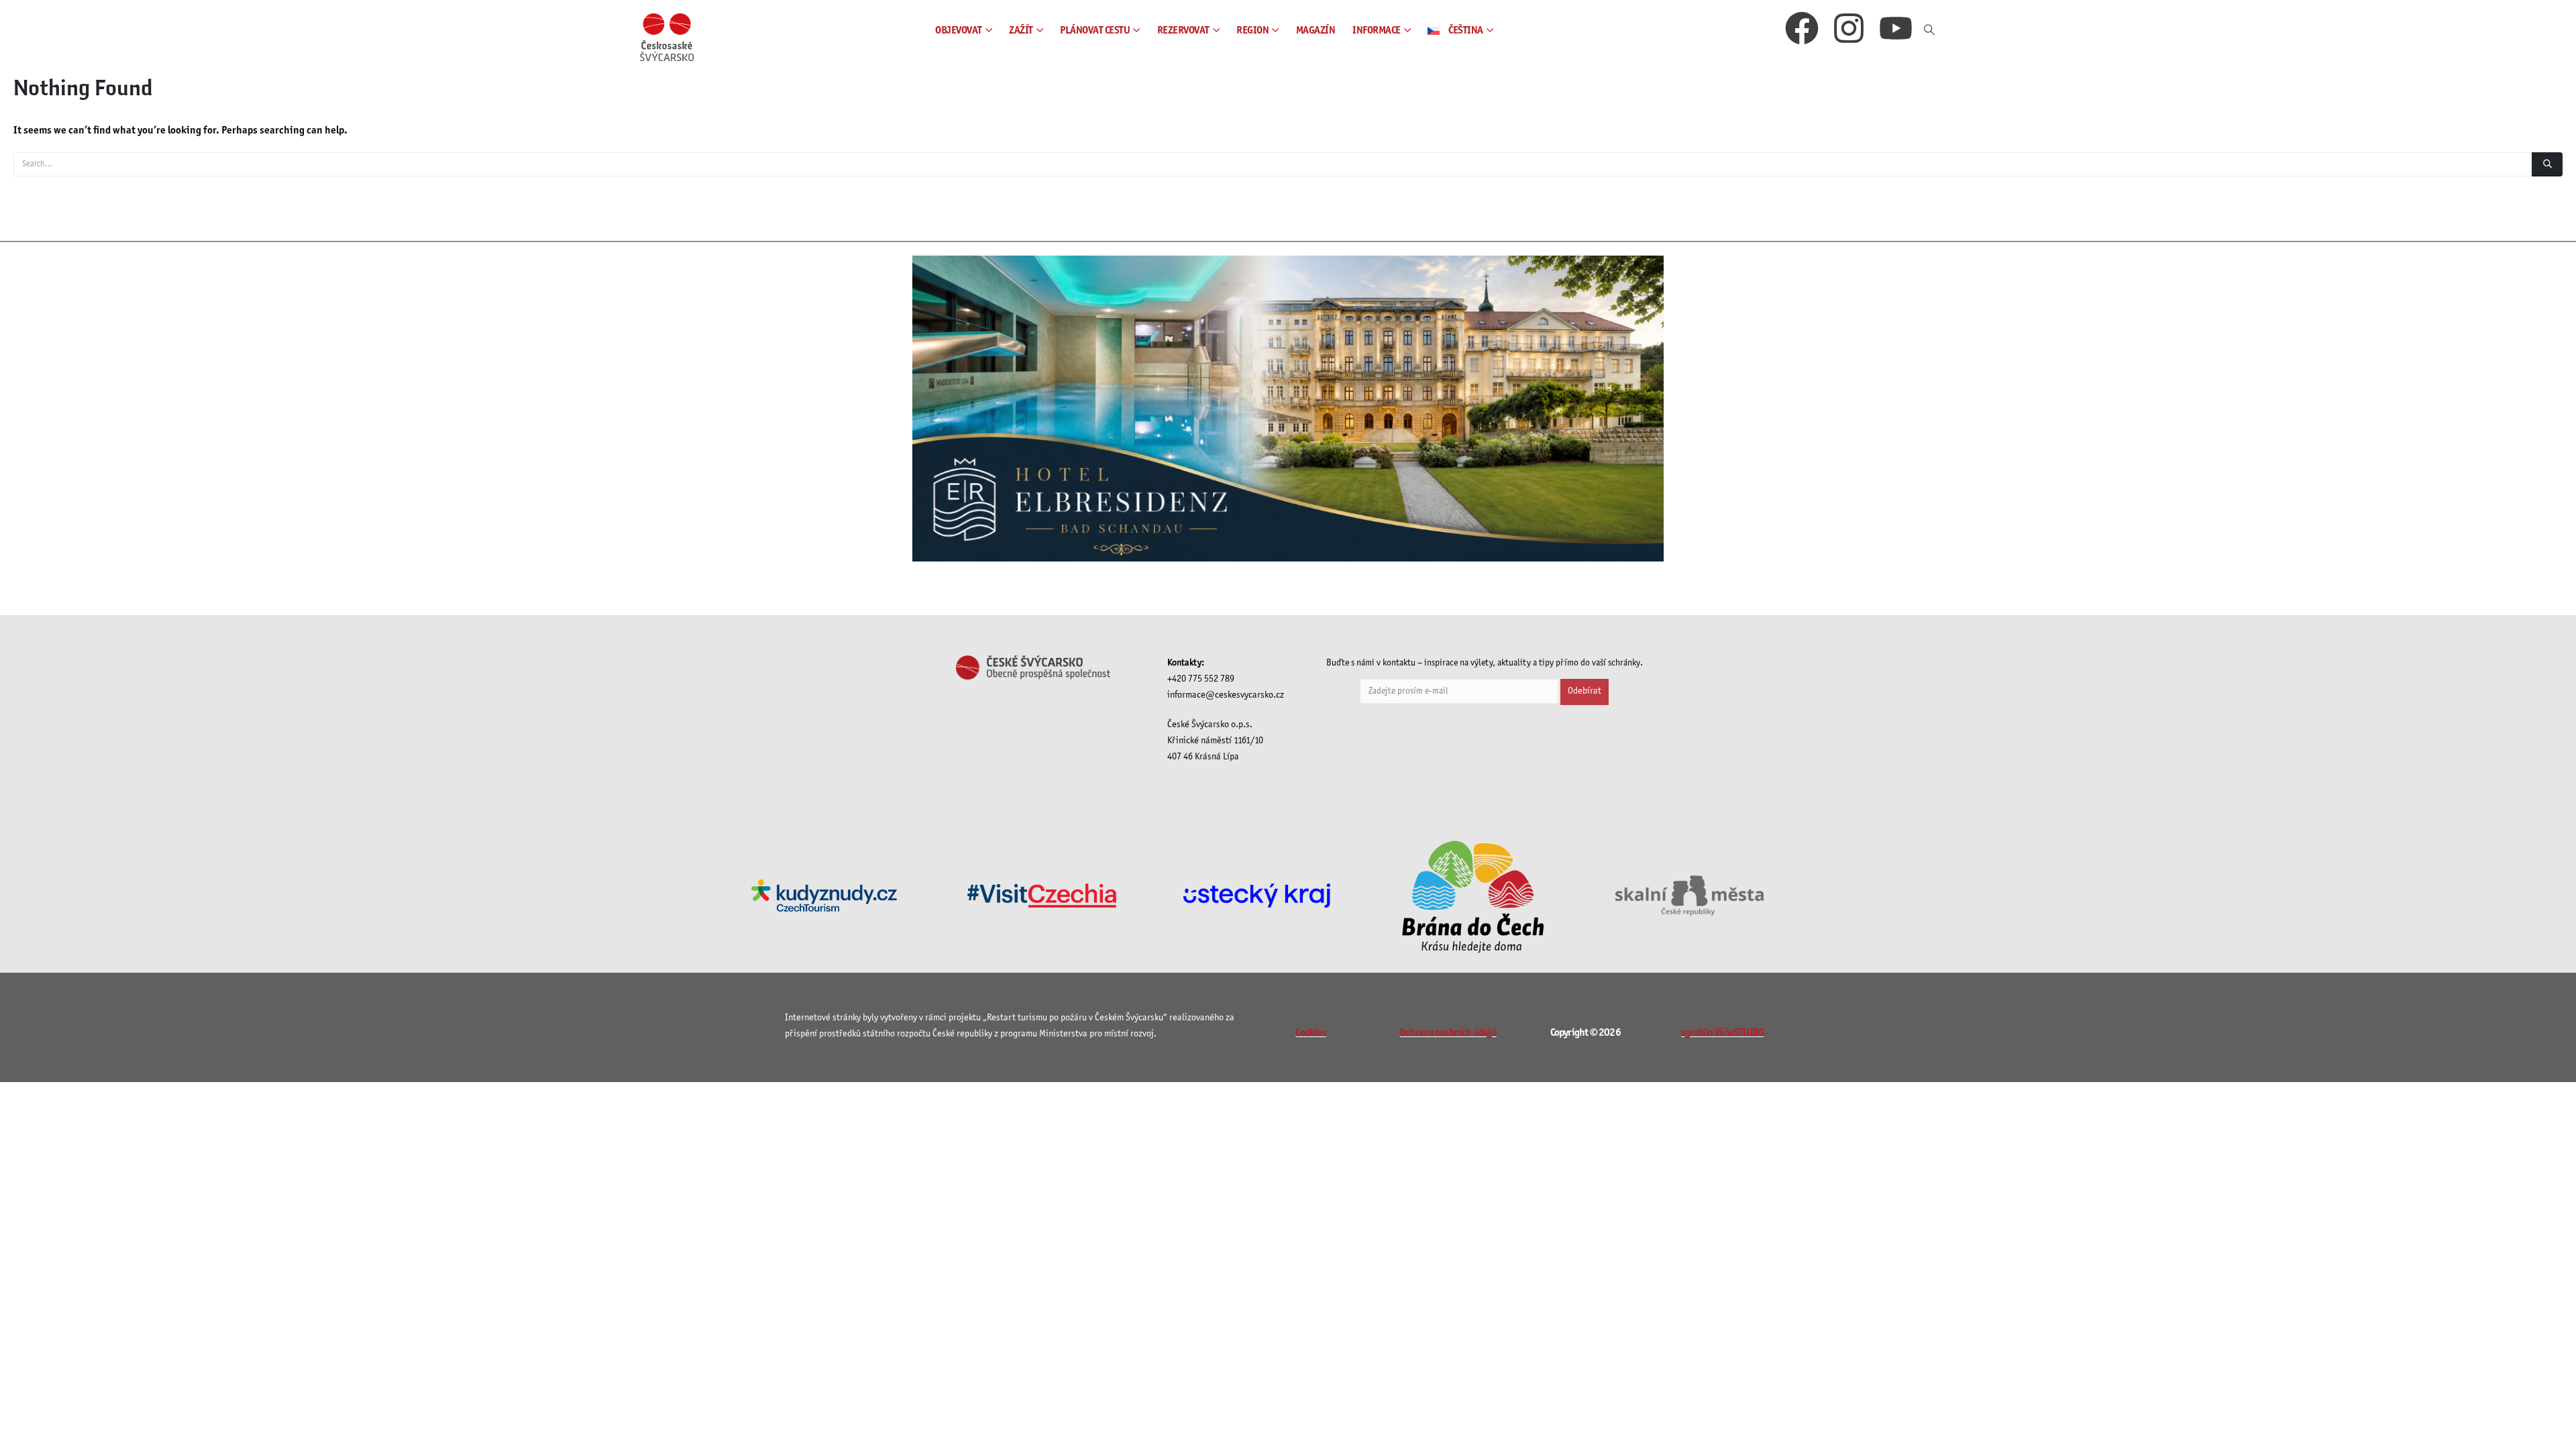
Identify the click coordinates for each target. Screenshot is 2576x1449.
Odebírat (1585, 691)
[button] (1930, 31)
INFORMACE (1377, 31)
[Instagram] (1849, 31)
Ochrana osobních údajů (1448, 1033)
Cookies (1310, 1033)
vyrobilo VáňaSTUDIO (1722, 1033)
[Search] (2547, 164)
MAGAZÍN (1316, 31)
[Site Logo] (667, 37)
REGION (1252, 31)
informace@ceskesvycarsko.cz (1226, 695)
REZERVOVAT (1183, 31)
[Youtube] (1896, 31)
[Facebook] (1802, 31)
